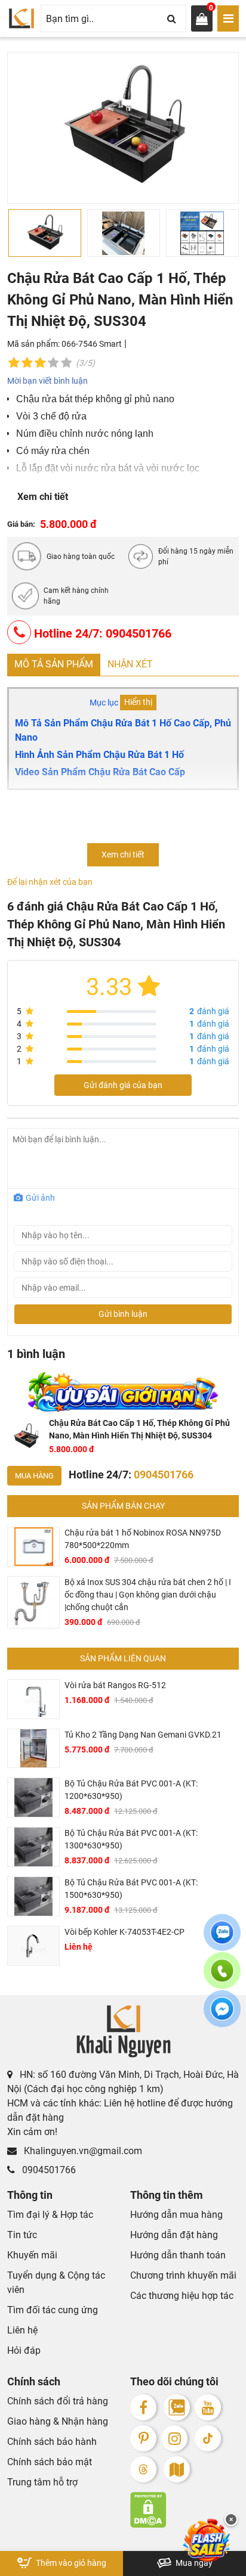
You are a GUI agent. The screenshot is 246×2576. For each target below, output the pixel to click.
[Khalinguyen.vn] (21, 18)
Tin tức (22, 2235)
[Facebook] (143, 2407)
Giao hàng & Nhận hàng (58, 2421)
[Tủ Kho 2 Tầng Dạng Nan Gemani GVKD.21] (33, 1749)
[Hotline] (222, 1978)
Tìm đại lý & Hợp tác (50, 2215)
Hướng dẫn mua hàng (176, 2215)
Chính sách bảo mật (50, 2462)
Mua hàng (34, 1476)
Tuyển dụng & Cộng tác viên (56, 2283)
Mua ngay (193, 2563)
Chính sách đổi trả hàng (58, 2401)
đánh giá (209, 1011)
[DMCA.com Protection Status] (184, 2510)
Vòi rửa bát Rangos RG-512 (115, 1685)
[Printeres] (143, 2438)
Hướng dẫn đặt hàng (174, 2235)
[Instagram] (174, 2438)
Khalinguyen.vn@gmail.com (82, 2151)
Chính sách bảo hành (52, 2442)
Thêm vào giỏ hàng (70, 2563)
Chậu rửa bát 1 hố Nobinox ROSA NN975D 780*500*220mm (143, 1539)
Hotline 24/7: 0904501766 (101, 633)
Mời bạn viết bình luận (47, 381)
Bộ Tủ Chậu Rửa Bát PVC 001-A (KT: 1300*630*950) (131, 1839)
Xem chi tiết (43, 497)
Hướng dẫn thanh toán (178, 2255)
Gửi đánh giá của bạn (123, 1085)
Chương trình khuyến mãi (183, 2275)
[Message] (222, 2016)
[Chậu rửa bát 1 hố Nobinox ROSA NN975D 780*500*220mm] (33, 1547)
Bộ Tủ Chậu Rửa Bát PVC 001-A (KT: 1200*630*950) (131, 1790)
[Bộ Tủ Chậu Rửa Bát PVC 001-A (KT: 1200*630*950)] (33, 1797)
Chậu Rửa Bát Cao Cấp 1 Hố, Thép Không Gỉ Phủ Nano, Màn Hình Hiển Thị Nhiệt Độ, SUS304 (139, 1429)
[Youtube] (208, 2407)
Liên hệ (22, 2330)
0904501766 (48, 2170)
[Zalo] (177, 2407)
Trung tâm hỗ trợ (42, 2482)
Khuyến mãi (32, 2255)
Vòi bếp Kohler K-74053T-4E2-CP (124, 1932)
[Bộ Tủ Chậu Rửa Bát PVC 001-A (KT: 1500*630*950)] (33, 1896)
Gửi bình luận (123, 1314)
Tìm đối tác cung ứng (53, 2310)
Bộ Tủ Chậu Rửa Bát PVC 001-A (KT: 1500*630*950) (131, 1889)
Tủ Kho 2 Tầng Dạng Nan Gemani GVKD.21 (143, 1735)
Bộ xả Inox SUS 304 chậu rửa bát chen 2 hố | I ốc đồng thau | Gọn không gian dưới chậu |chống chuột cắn (148, 1595)
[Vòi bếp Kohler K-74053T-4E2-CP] (33, 1946)
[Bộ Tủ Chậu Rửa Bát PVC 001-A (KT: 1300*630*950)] (33, 1847)
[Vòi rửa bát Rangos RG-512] (33, 1699)
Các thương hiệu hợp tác (182, 2296)
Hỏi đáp (24, 2350)
